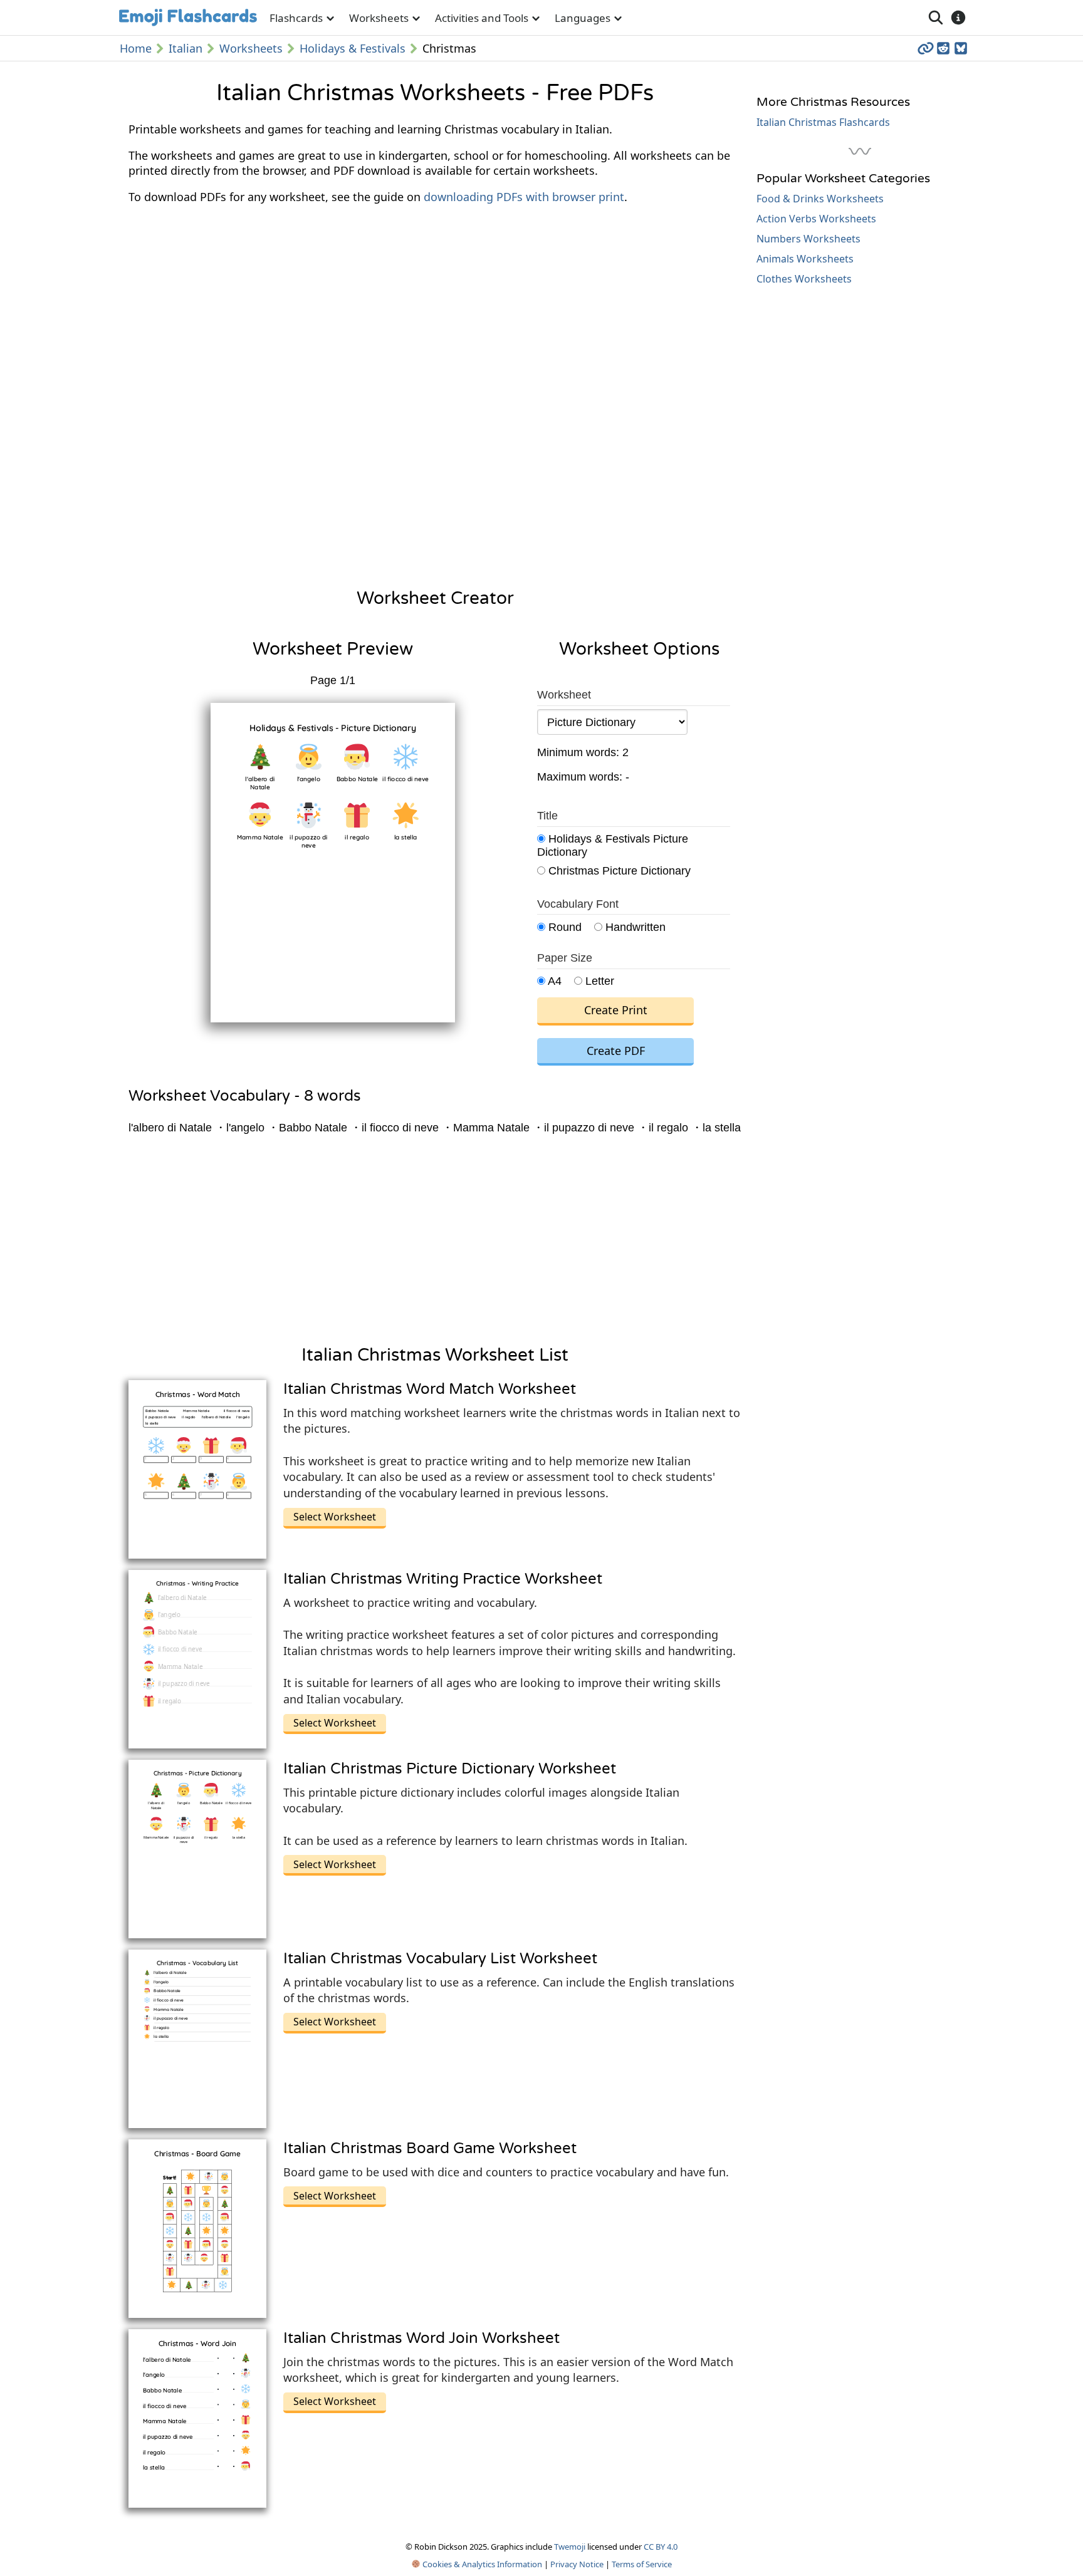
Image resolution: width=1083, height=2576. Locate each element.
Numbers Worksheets (808, 239)
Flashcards (296, 18)
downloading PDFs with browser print (524, 197)
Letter (598, 981)
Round (563, 927)
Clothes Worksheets (804, 279)
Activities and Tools (482, 18)
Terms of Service (642, 2564)
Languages (583, 18)
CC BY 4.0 (661, 2547)
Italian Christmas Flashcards (823, 122)
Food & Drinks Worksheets (820, 199)
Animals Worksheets (805, 259)
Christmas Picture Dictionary (618, 871)
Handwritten (634, 927)
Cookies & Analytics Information (481, 2564)
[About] (958, 18)
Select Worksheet (335, 1517)
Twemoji (570, 2547)
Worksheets (379, 18)
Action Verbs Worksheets (816, 219)
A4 (553, 981)
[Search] (936, 18)
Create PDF (616, 1051)
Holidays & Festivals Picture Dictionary (613, 845)
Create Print (616, 1010)
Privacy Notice (577, 2564)
